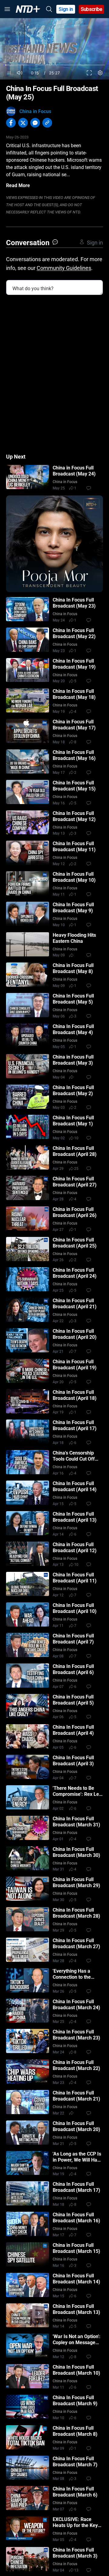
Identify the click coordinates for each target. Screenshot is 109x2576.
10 (76, 1138)
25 (76, 1169)
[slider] (54, 65)
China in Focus (35, 111)
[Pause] (9, 73)
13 (76, 2570)
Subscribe (92, 9)
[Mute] (20, 73)
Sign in (66, 9)
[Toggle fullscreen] (89, 73)
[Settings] (100, 73)
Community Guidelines (64, 268)
